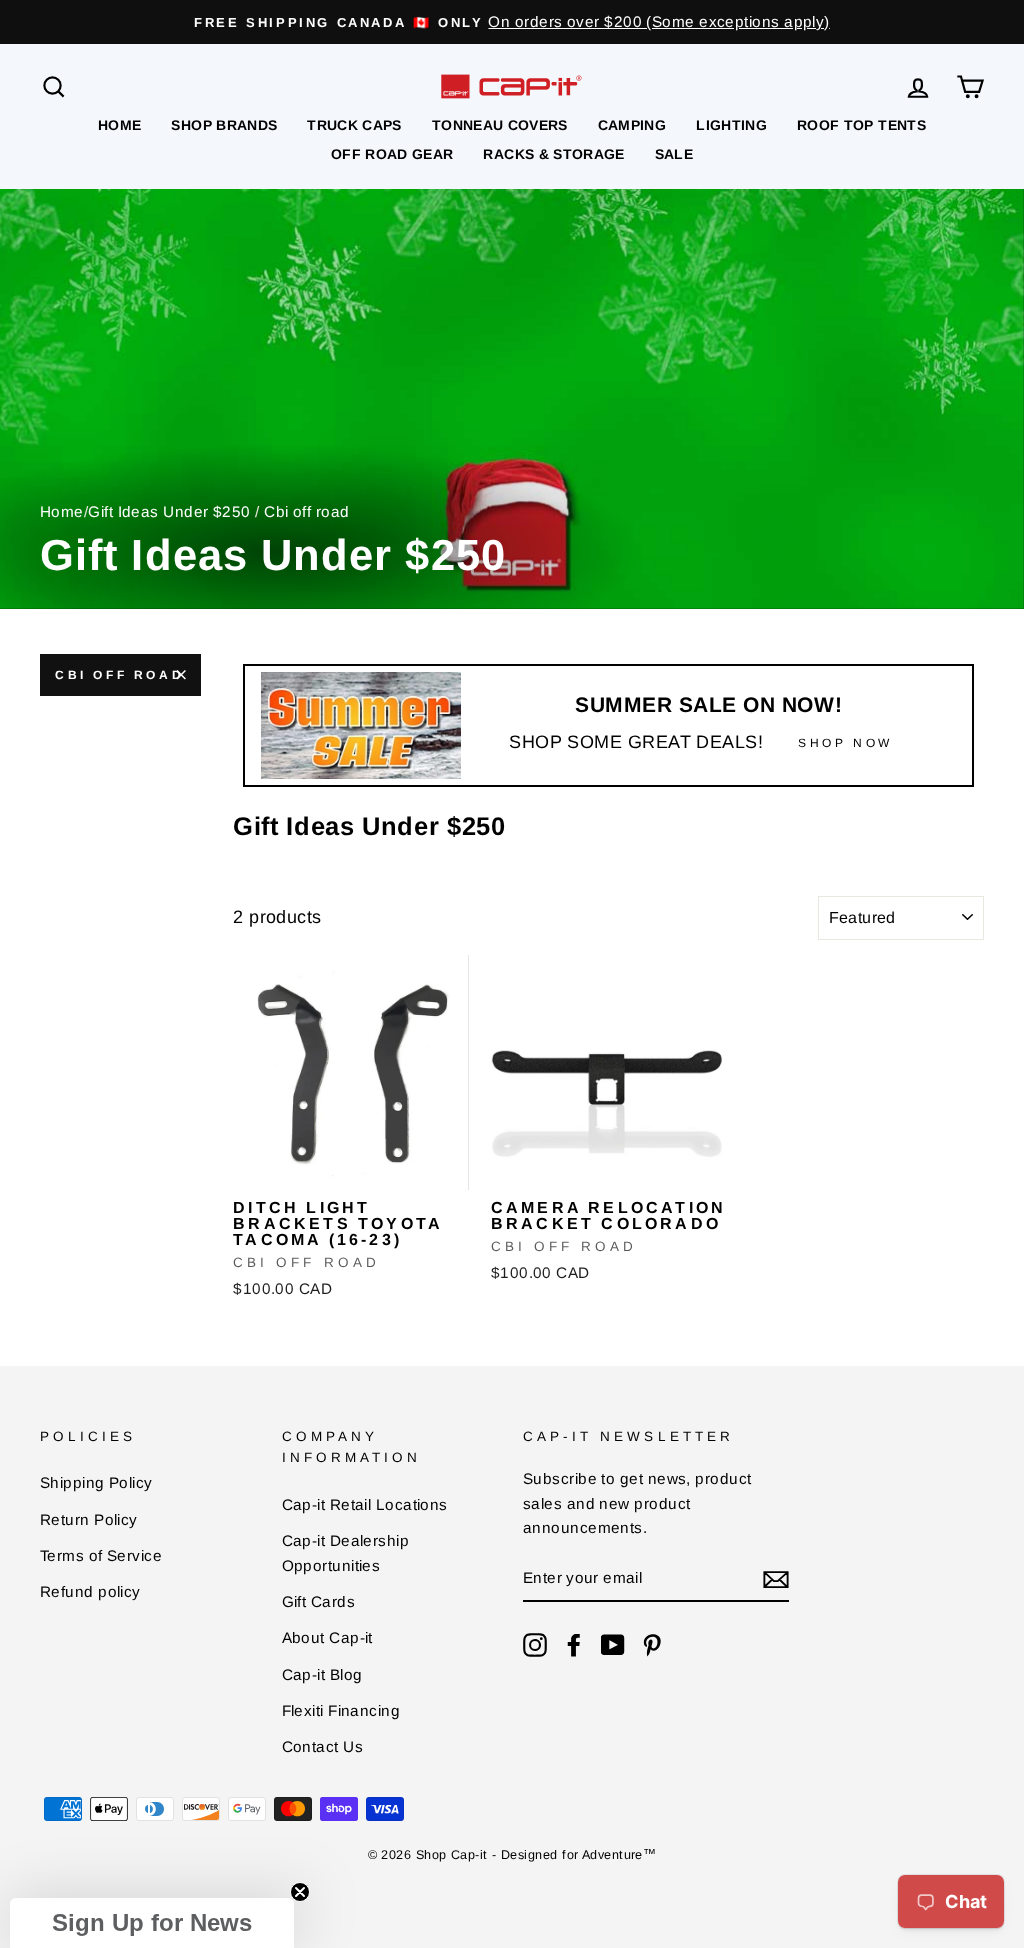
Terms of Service (101, 1555)
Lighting (731, 125)
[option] (512, 22)
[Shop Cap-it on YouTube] (613, 1644)
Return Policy (89, 1519)
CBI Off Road (119, 675)
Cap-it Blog (322, 1674)
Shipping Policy (96, 1482)
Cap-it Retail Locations (365, 1504)
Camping (632, 125)
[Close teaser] (300, 1892)
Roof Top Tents (861, 125)
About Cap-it (327, 1637)
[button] (152, 1923)
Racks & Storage (553, 154)
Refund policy (90, 1591)
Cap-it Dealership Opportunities (346, 1552)
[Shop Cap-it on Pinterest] (652, 1644)
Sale (674, 154)
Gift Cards (319, 1601)
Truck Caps (354, 125)
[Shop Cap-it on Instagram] (535, 1644)
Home (119, 125)
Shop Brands (224, 125)
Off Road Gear (392, 154)
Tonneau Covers (500, 125)
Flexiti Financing (341, 1710)
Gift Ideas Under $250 (169, 511)
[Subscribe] (776, 1579)
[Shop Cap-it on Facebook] (574, 1644)
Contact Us (323, 1746)
